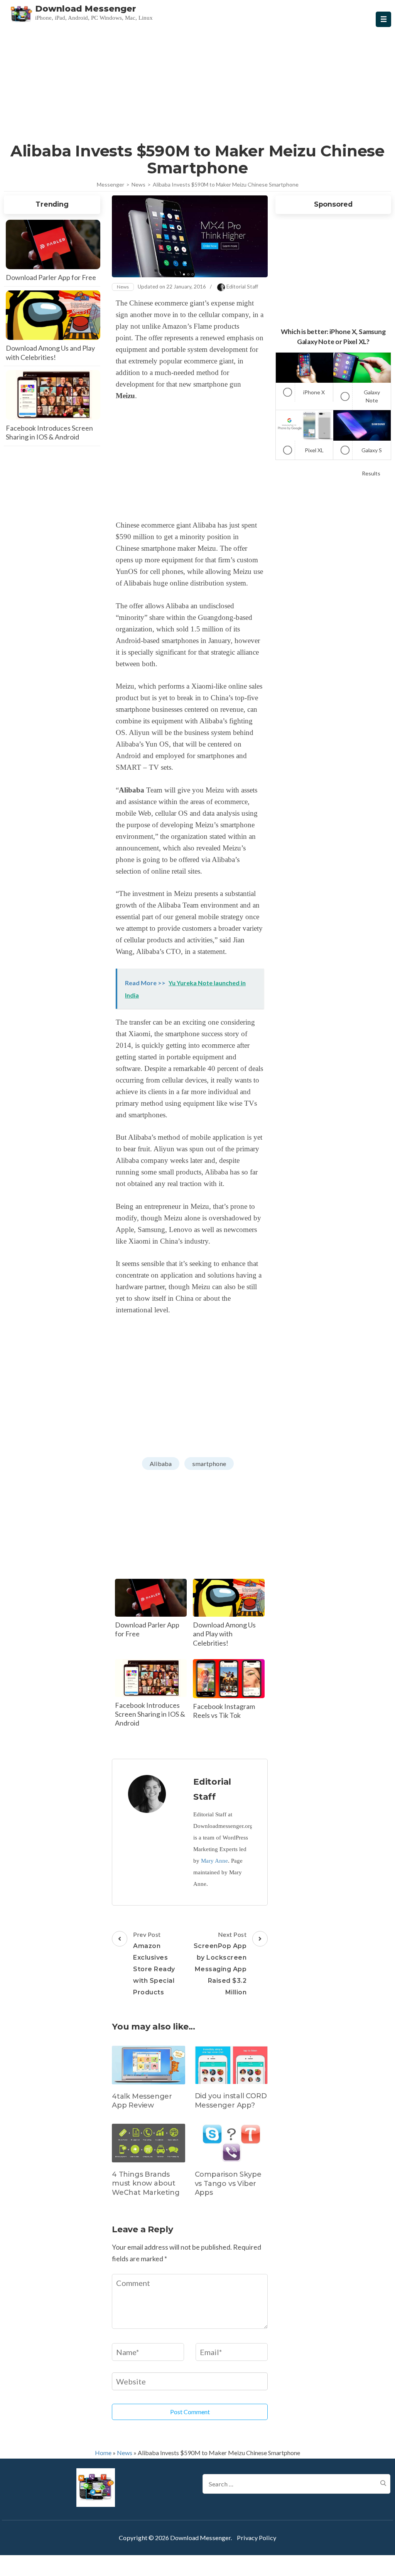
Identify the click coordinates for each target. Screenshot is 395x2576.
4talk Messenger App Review (142, 2101)
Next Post (220, 1963)
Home (103, 2453)
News (123, 287)
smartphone (209, 1464)
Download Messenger (86, 9)
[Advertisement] (198, 83)
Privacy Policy (257, 2538)
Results (371, 473)
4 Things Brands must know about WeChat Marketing (146, 2183)
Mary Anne (214, 1861)
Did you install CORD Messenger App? (231, 2100)
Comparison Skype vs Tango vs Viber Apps (228, 2183)
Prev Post (154, 1963)
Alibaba (161, 1464)
